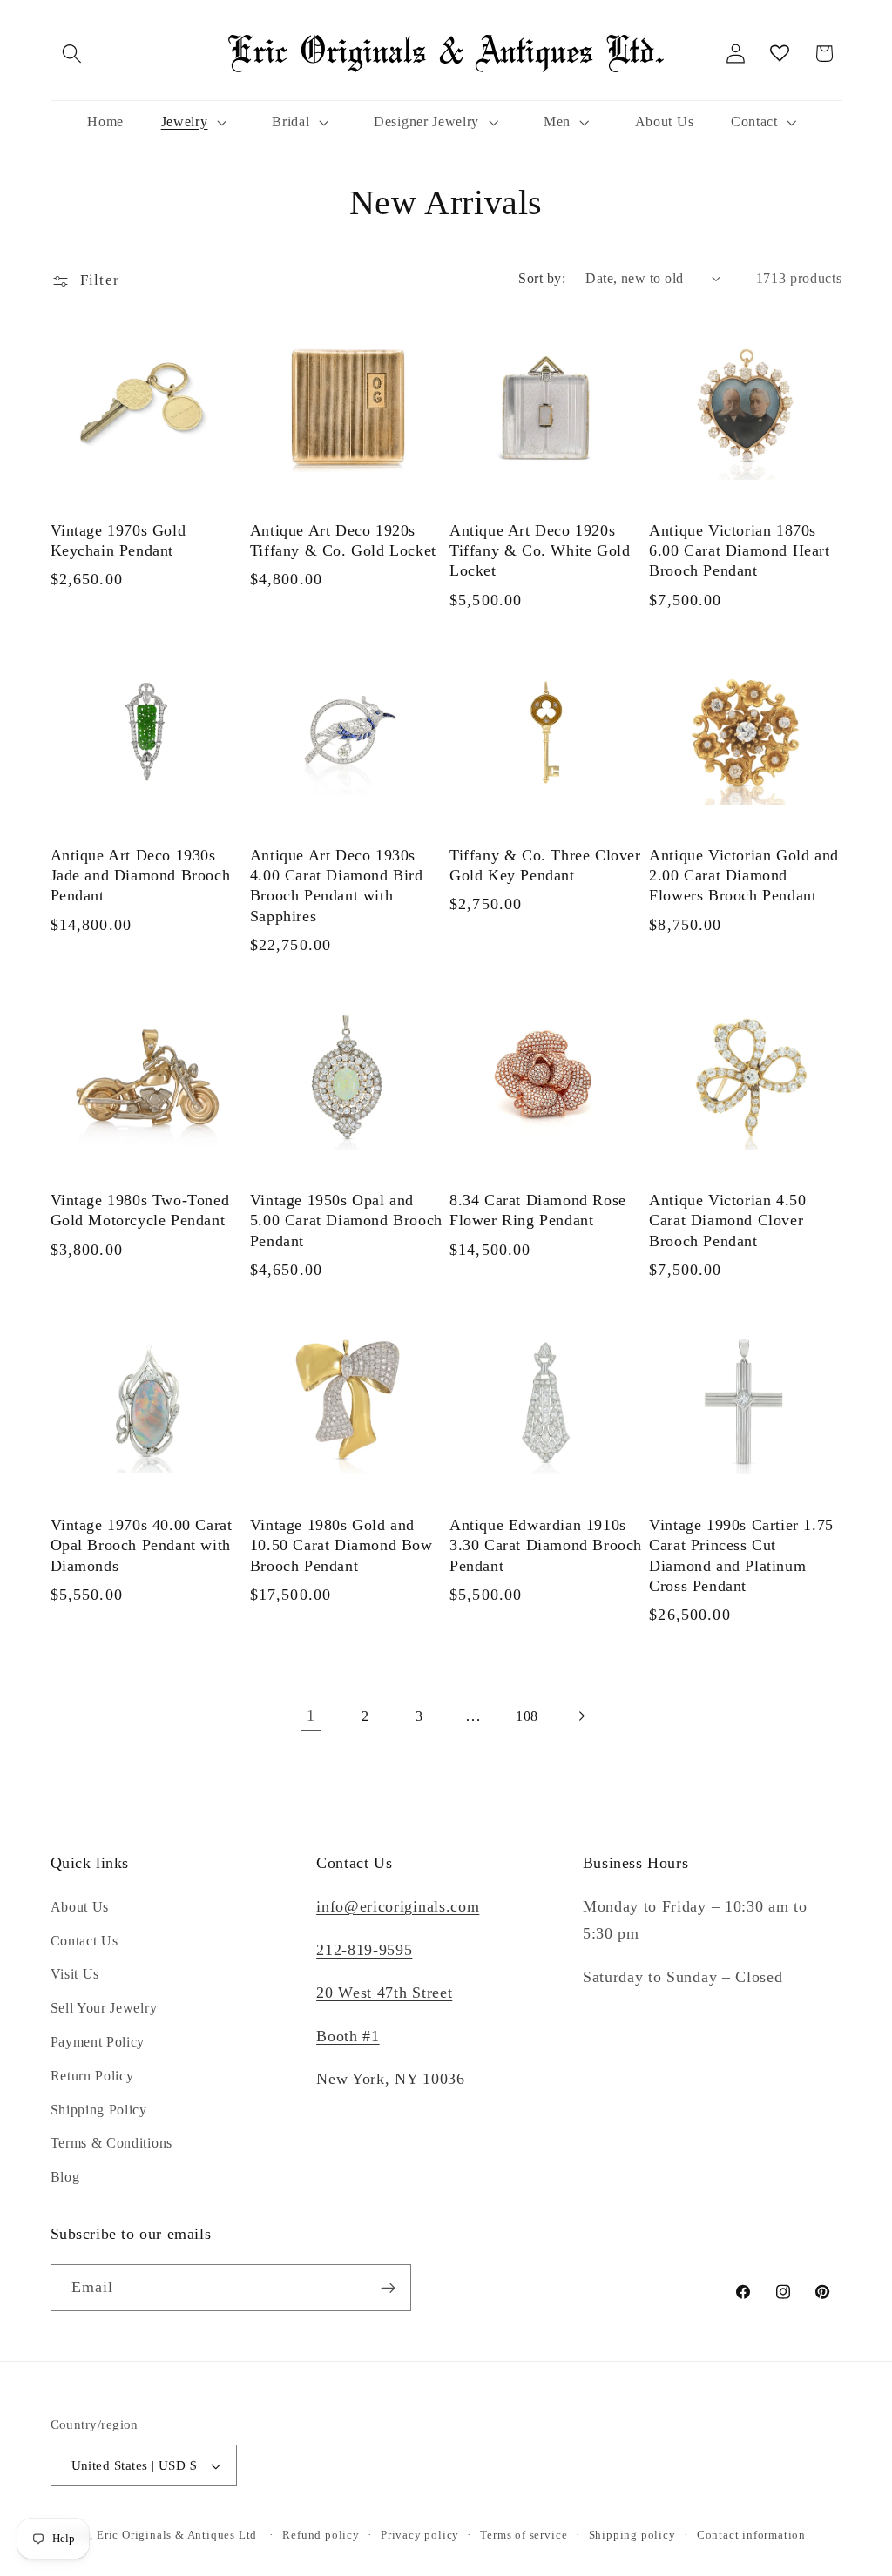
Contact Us (84, 1941)
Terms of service (524, 2535)
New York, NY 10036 (390, 2079)
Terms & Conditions (111, 2143)
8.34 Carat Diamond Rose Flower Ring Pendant (538, 1210)
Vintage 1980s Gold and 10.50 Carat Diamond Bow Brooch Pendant (341, 1545)
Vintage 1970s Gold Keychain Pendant (118, 540)
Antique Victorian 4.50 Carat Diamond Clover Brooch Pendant (727, 1221)
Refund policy (321, 2535)
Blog (65, 2177)
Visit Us (75, 1974)
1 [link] (311, 1716)
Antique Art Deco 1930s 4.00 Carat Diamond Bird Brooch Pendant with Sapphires (337, 886)
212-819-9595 (364, 1950)
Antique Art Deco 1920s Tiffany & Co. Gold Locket (343, 540)
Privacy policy (420, 2535)
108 (527, 1716)
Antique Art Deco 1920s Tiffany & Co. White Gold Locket (540, 551)
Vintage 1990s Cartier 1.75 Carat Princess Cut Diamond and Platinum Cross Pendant (741, 1555)
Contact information (751, 2535)
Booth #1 (348, 2036)
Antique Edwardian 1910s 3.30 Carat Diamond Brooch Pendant (546, 1545)
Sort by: (542, 278)
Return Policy (92, 2076)
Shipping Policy (99, 2110)
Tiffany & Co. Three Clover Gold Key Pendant (545, 865)
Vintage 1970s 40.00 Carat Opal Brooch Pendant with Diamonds (142, 1545)
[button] (73, 54)
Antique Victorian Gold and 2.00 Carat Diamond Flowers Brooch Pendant (744, 876)
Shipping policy (632, 2535)
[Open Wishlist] (780, 54)
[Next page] (581, 1716)
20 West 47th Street (384, 1993)
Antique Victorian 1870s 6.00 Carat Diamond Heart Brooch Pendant (739, 551)
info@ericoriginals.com (398, 1906)
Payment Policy (98, 2042)
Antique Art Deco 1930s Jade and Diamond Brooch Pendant (141, 876)
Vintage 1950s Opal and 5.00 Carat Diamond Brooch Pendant (346, 1221)
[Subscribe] (388, 2288)
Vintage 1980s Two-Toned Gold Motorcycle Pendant (140, 1210)
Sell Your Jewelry (104, 2008)
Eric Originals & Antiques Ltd (177, 2535)
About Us (80, 1907)
